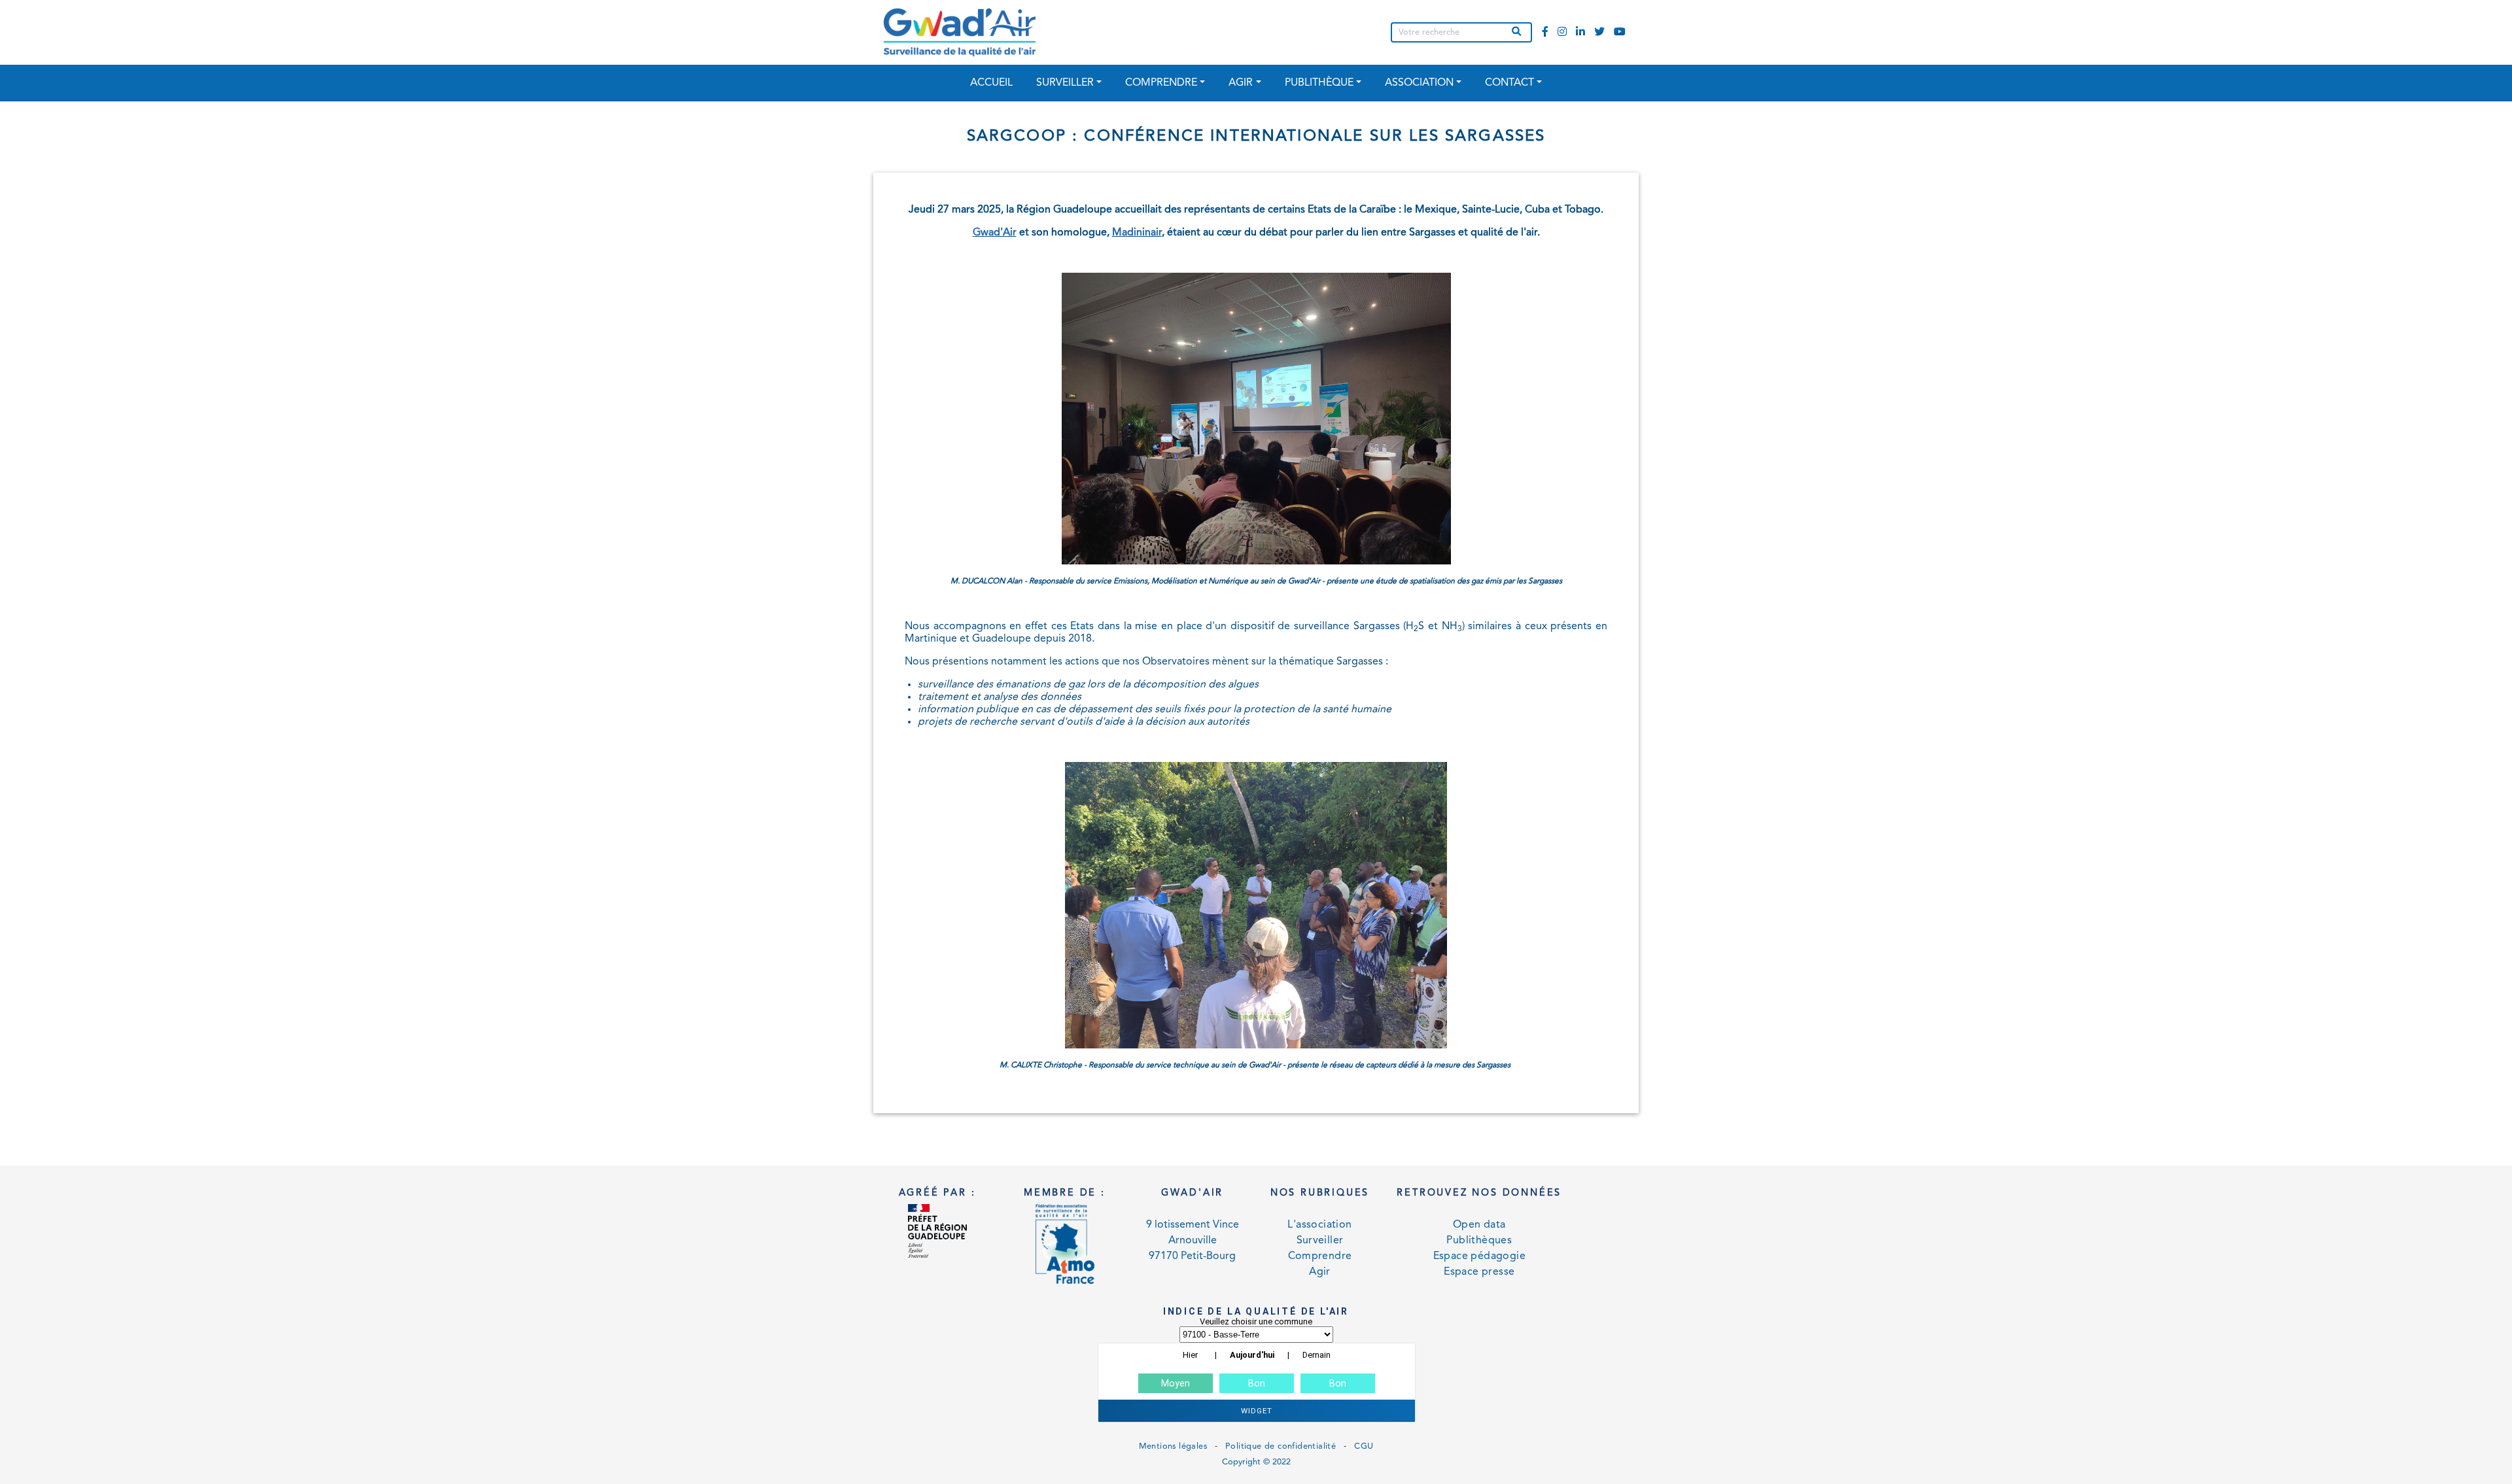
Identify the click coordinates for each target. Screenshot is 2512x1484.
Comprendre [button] (1161, 83)
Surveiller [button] (1065, 83)
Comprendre (1320, 1256)
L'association (1319, 1225)
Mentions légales (1173, 1446)
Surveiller (1320, 1241)
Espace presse (1479, 1272)
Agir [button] (1241, 83)
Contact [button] (1509, 83)
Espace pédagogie (1479, 1256)
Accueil (991, 83)
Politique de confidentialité (1281, 1446)
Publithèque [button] (1319, 83)
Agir (1320, 1272)
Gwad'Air (995, 233)
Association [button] (1419, 83)
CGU (1364, 1446)
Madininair (1137, 233)
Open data (1479, 1225)
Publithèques (1479, 1241)
